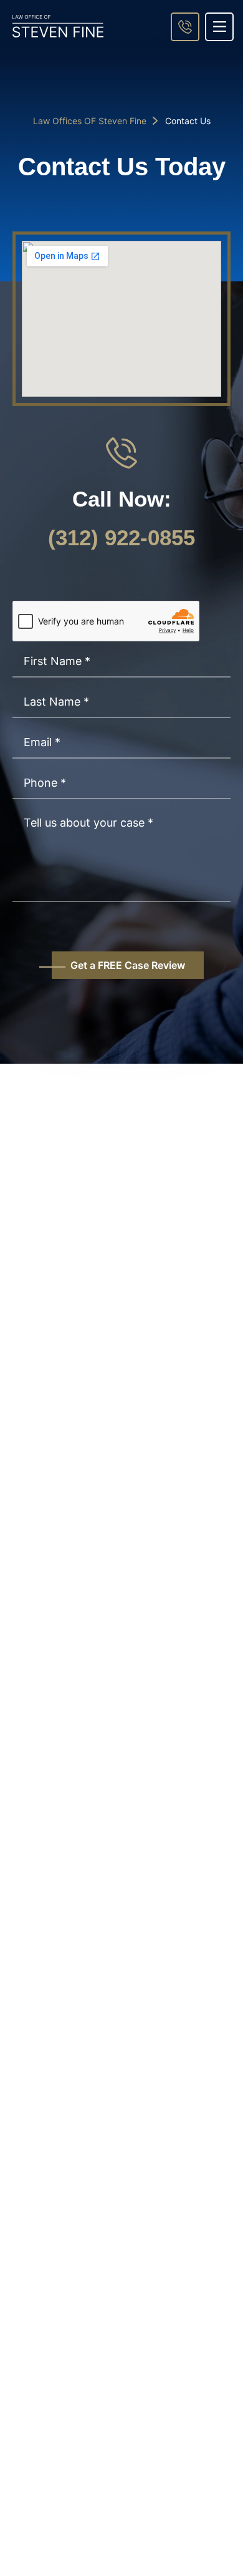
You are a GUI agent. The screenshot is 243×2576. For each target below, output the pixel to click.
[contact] (185, 27)
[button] (219, 27)
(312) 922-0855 (121, 537)
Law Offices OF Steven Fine (90, 121)
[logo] (58, 26)
